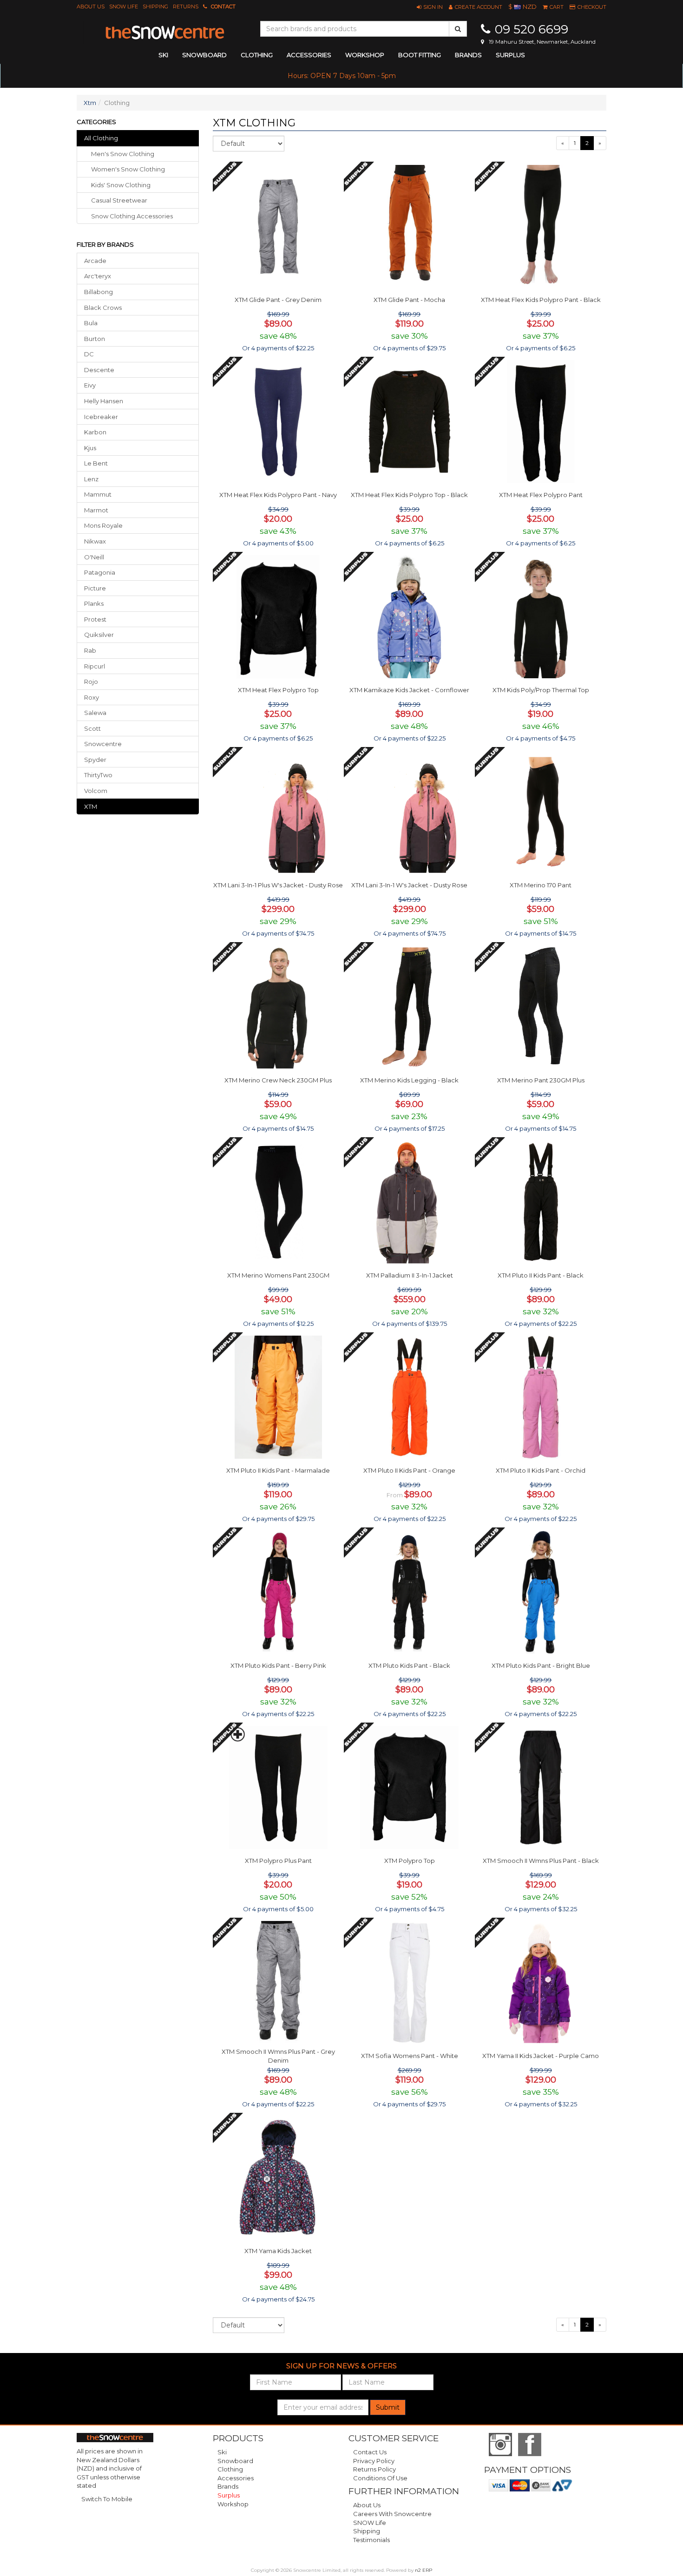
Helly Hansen (104, 401)
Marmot (96, 510)
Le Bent (96, 463)
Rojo (91, 682)
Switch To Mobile (107, 2499)
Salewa (95, 713)
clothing (257, 55)
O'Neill (94, 557)
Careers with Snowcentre (392, 2514)
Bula (91, 323)
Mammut (98, 494)
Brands (468, 55)
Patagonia (100, 572)
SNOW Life (124, 7)
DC (89, 354)
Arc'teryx (98, 276)
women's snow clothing (128, 169)
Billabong (99, 292)
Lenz (91, 479)
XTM (91, 806)
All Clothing (101, 138)
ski (163, 55)
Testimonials (371, 2540)
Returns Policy (374, 2469)
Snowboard (235, 2461)
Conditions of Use (380, 2478)
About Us (91, 7)
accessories (309, 55)
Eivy (90, 385)
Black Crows (103, 308)
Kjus (90, 448)
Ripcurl (95, 666)
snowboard (204, 55)
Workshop (365, 55)
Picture (95, 588)
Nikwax (95, 541)
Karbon (95, 432)
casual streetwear (119, 200)
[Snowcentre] (165, 33)
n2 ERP (424, 2570)
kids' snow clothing (121, 185)
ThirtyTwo (98, 775)
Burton (95, 339)
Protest (95, 619)
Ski (222, 2452)
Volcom (96, 791)
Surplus (510, 55)
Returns (186, 7)
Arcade (95, 261)
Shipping (155, 7)
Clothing (230, 2469)
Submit (388, 2407)
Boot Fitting (420, 55)
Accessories (236, 2478)
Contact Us (370, 2452)
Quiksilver (99, 635)
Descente (99, 370)
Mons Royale (103, 525)
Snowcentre (103, 744)
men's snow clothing (123, 154)
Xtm (90, 103)
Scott (92, 728)
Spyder (95, 760)
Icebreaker (101, 417)
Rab (90, 650)
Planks (94, 603)
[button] (430, 7)
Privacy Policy (374, 2461)
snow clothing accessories (132, 216)
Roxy (92, 697)
